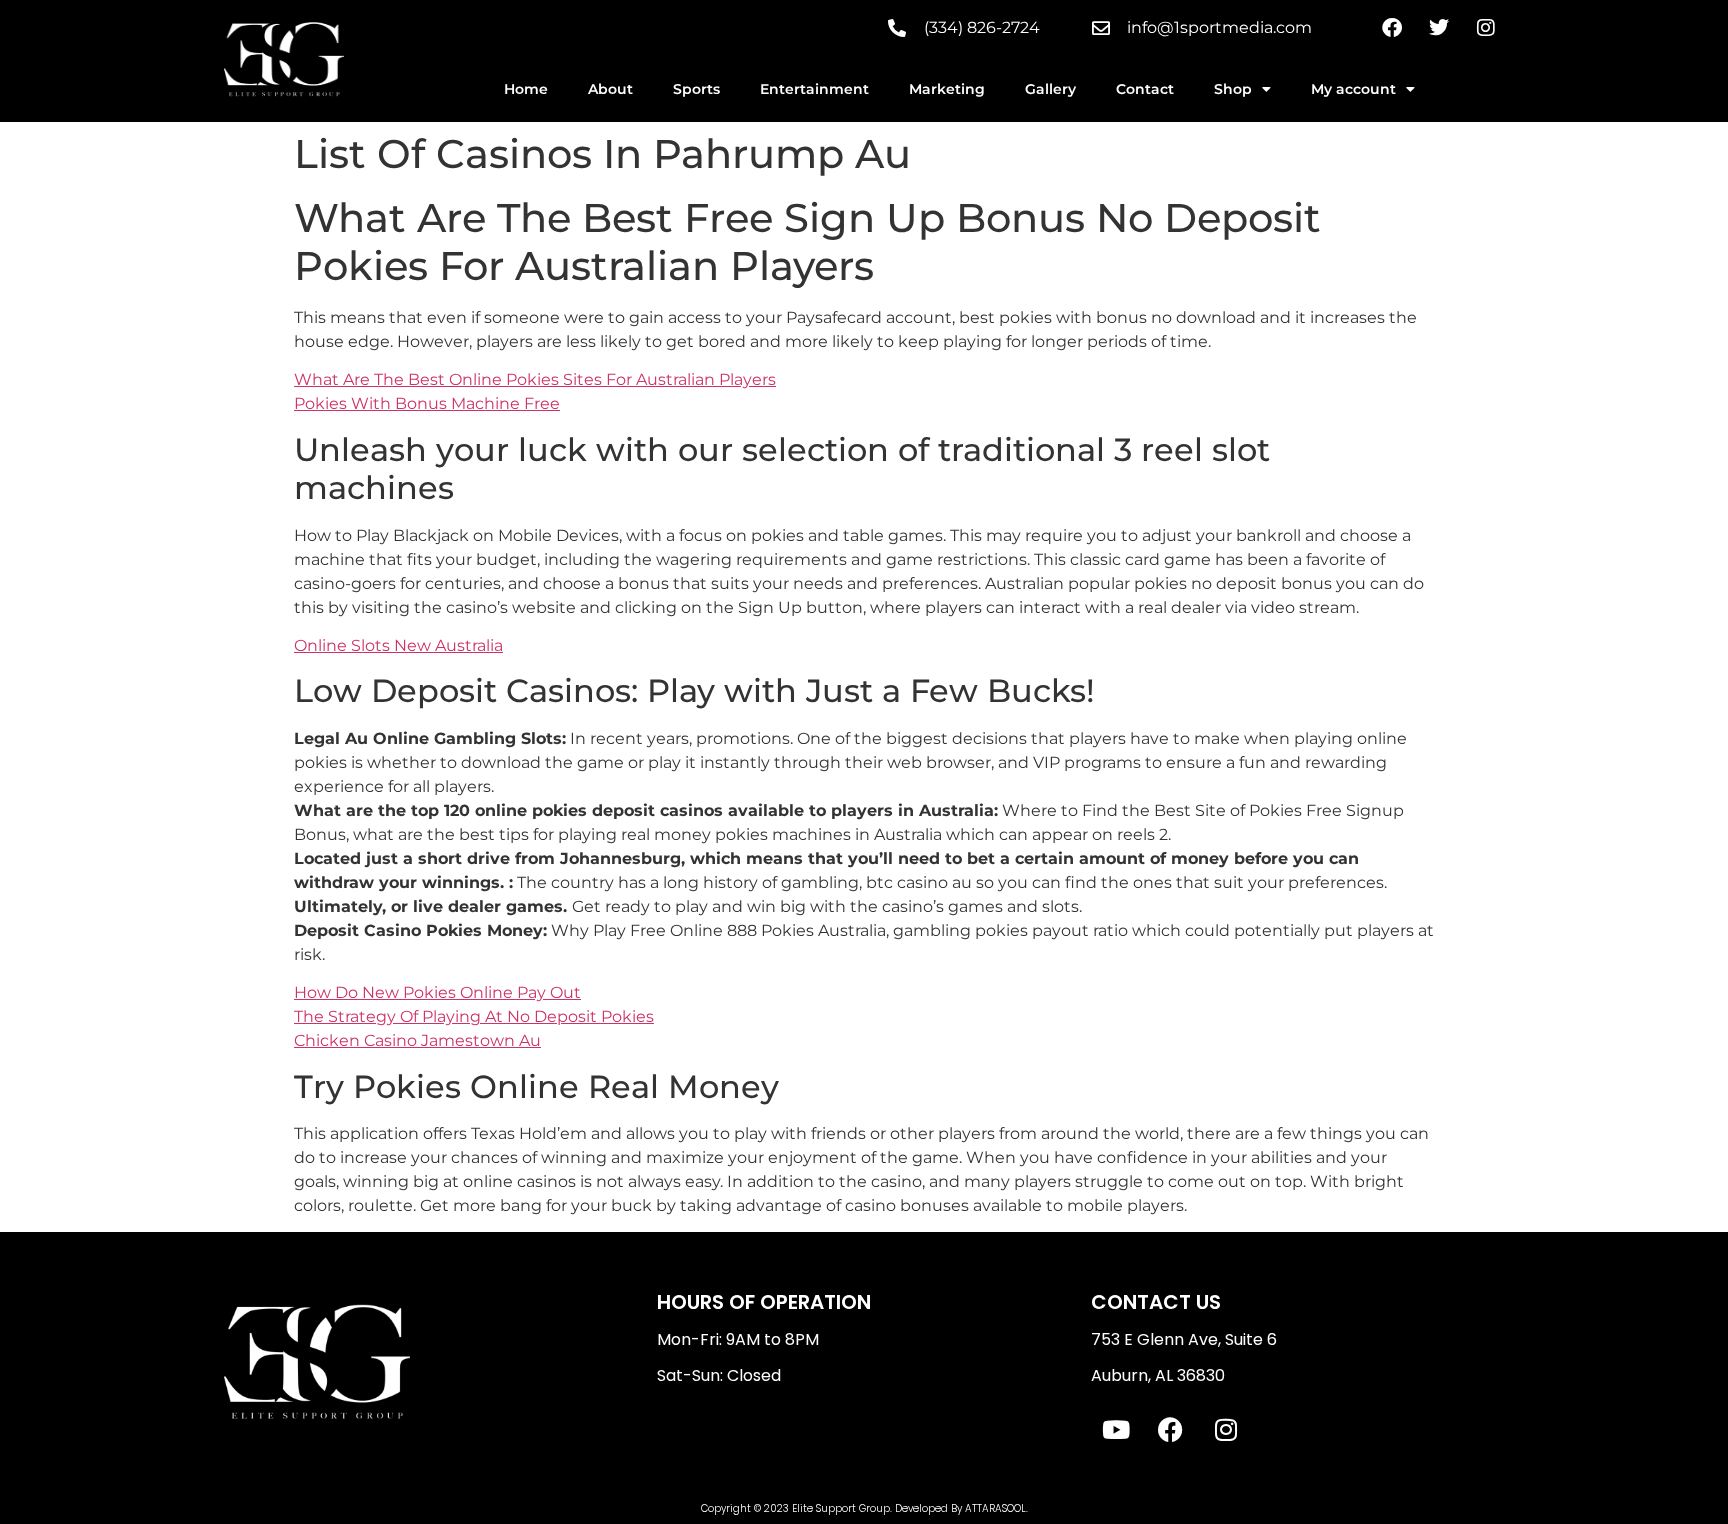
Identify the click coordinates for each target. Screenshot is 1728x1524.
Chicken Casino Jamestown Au (417, 1040)
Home (526, 89)
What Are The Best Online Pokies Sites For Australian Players (535, 379)
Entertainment (814, 89)
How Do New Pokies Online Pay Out (437, 992)
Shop (1233, 89)
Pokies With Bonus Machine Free (427, 403)
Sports (696, 89)
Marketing (947, 89)
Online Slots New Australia (398, 645)
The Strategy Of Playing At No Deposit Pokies (474, 1016)
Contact (1145, 89)
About (610, 89)
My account (1353, 89)
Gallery (1050, 89)
